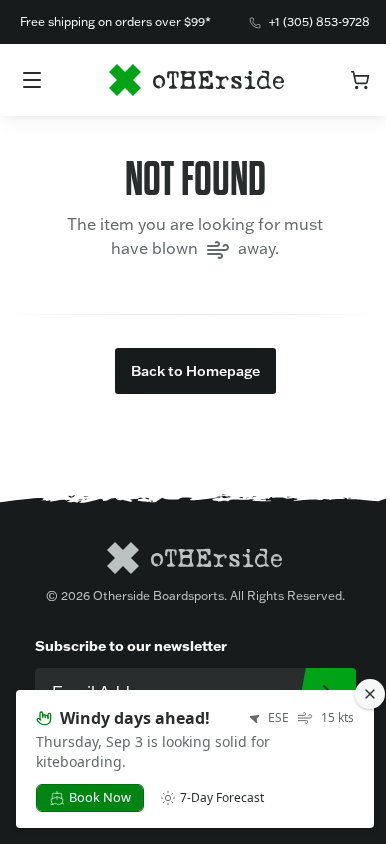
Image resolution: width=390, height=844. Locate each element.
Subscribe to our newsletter (131, 645)
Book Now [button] (100, 797)
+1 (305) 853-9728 (319, 21)
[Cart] (360, 80)
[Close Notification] (370, 694)
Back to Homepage (195, 371)
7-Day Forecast (222, 798)
